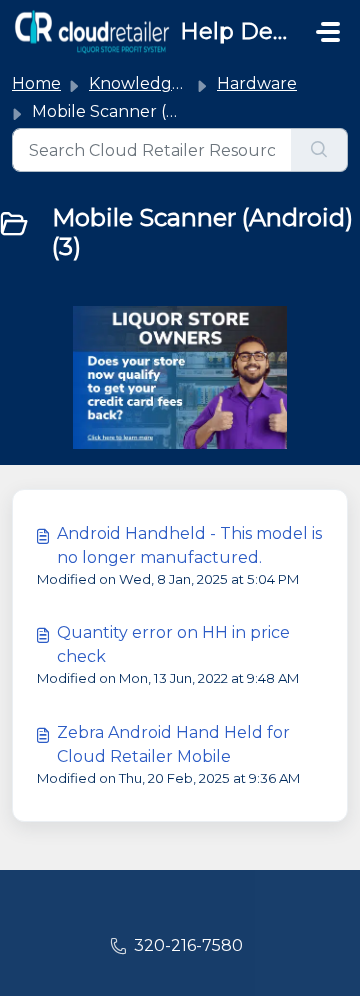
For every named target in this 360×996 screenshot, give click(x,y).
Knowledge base (156, 83)
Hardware (257, 83)
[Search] (319, 150)
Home (36, 83)
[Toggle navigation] (328, 32)
